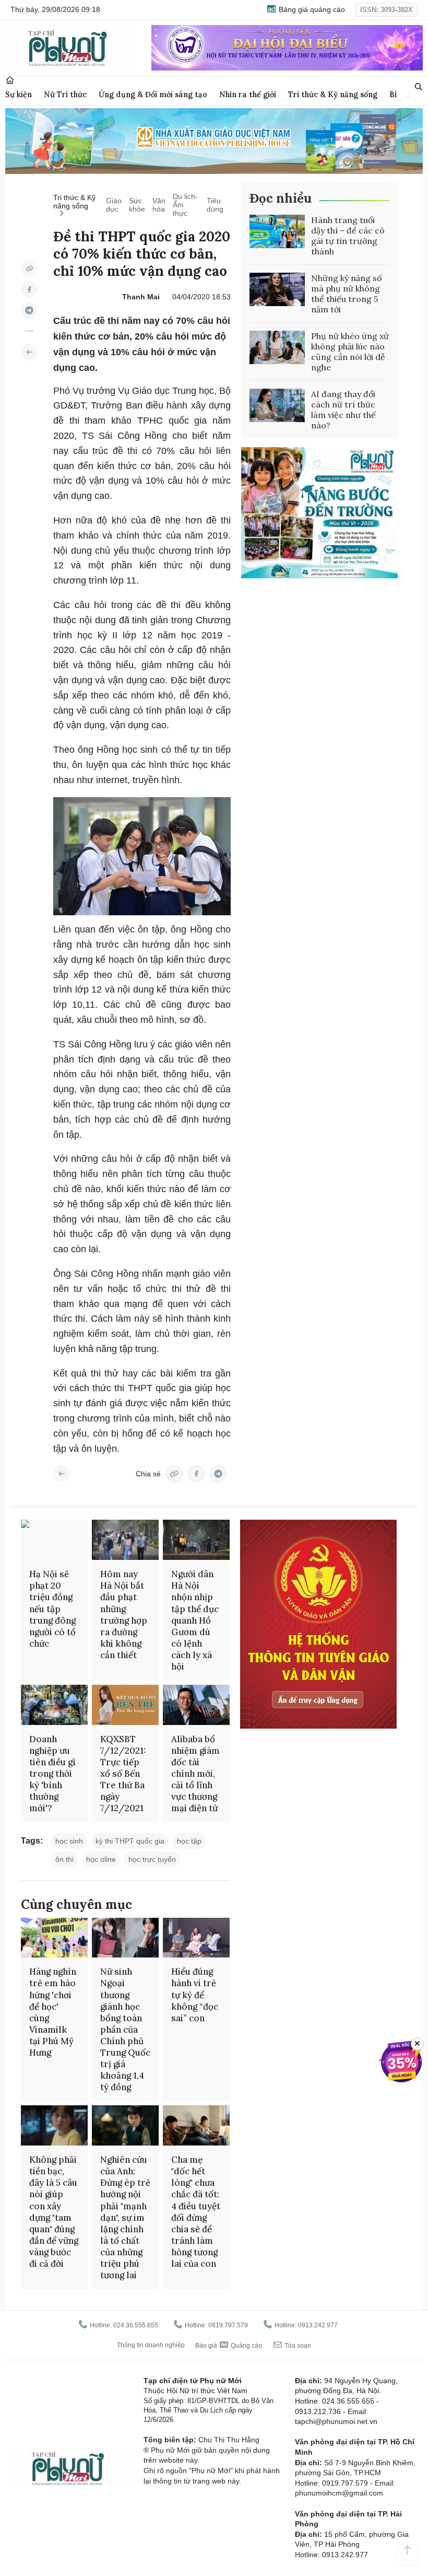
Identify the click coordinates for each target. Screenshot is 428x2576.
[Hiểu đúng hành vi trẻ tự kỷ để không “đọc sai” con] (196, 1938)
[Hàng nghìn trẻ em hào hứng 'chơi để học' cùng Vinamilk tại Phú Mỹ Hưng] (54, 1938)
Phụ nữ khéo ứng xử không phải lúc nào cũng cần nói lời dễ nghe (350, 352)
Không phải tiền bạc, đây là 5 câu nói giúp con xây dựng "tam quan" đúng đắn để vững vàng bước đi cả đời (54, 2212)
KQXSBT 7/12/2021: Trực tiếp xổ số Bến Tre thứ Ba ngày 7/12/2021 (123, 1774)
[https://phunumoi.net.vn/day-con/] (29, 352)
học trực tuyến (152, 1859)
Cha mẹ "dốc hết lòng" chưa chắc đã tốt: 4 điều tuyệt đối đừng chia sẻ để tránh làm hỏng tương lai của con (196, 2212)
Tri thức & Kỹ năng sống (333, 94)
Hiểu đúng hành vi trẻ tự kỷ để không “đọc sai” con (195, 1995)
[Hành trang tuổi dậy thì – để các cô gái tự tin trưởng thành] (277, 231)
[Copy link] (29, 269)
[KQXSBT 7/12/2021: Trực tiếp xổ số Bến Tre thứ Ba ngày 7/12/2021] (125, 1705)
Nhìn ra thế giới (248, 94)
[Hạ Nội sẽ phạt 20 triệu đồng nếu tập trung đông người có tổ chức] (54, 1540)
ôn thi (64, 1859)
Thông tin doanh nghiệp (151, 2345)
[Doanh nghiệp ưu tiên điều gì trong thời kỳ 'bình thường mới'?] (54, 1705)
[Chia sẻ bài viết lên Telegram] (29, 310)
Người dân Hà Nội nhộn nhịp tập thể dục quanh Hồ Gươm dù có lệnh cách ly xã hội (195, 1620)
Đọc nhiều (281, 198)
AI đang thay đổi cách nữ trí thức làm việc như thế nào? (343, 410)
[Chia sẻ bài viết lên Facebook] (29, 289)
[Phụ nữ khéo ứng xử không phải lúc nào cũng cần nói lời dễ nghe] (277, 347)
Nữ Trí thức (65, 94)
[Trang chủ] (10, 80)
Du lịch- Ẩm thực (185, 205)
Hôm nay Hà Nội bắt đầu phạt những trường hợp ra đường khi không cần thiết (124, 1615)
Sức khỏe (137, 205)
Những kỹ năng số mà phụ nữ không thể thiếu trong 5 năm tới (346, 294)
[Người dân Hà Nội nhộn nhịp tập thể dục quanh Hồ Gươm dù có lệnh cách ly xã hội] (196, 1540)
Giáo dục (114, 205)
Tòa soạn (297, 2346)
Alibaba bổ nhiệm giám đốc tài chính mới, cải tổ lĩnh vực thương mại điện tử (195, 1774)
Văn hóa (159, 205)
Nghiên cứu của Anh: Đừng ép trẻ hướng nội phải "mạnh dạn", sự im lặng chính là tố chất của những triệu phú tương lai (125, 2217)
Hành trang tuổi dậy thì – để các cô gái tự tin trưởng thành (348, 236)
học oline (101, 1859)
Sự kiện (19, 94)
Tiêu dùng (215, 205)
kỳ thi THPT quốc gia (130, 1841)
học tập (189, 1841)
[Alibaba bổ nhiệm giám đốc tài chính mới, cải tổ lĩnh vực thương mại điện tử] (196, 1705)
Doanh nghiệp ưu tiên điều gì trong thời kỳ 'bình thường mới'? (52, 1774)
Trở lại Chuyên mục (62, 1474)
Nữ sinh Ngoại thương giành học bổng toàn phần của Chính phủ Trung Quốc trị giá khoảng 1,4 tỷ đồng (125, 2029)
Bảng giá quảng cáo (311, 9)
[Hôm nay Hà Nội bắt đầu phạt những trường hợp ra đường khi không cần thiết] (125, 1540)
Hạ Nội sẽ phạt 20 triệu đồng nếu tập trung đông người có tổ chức (52, 1609)
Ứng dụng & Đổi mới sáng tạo (153, 94)
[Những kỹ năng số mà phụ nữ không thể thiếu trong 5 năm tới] (277, 289)
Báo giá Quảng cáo (229, 2346)
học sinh (69, 1841)
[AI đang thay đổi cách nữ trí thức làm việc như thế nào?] (277, 405)
